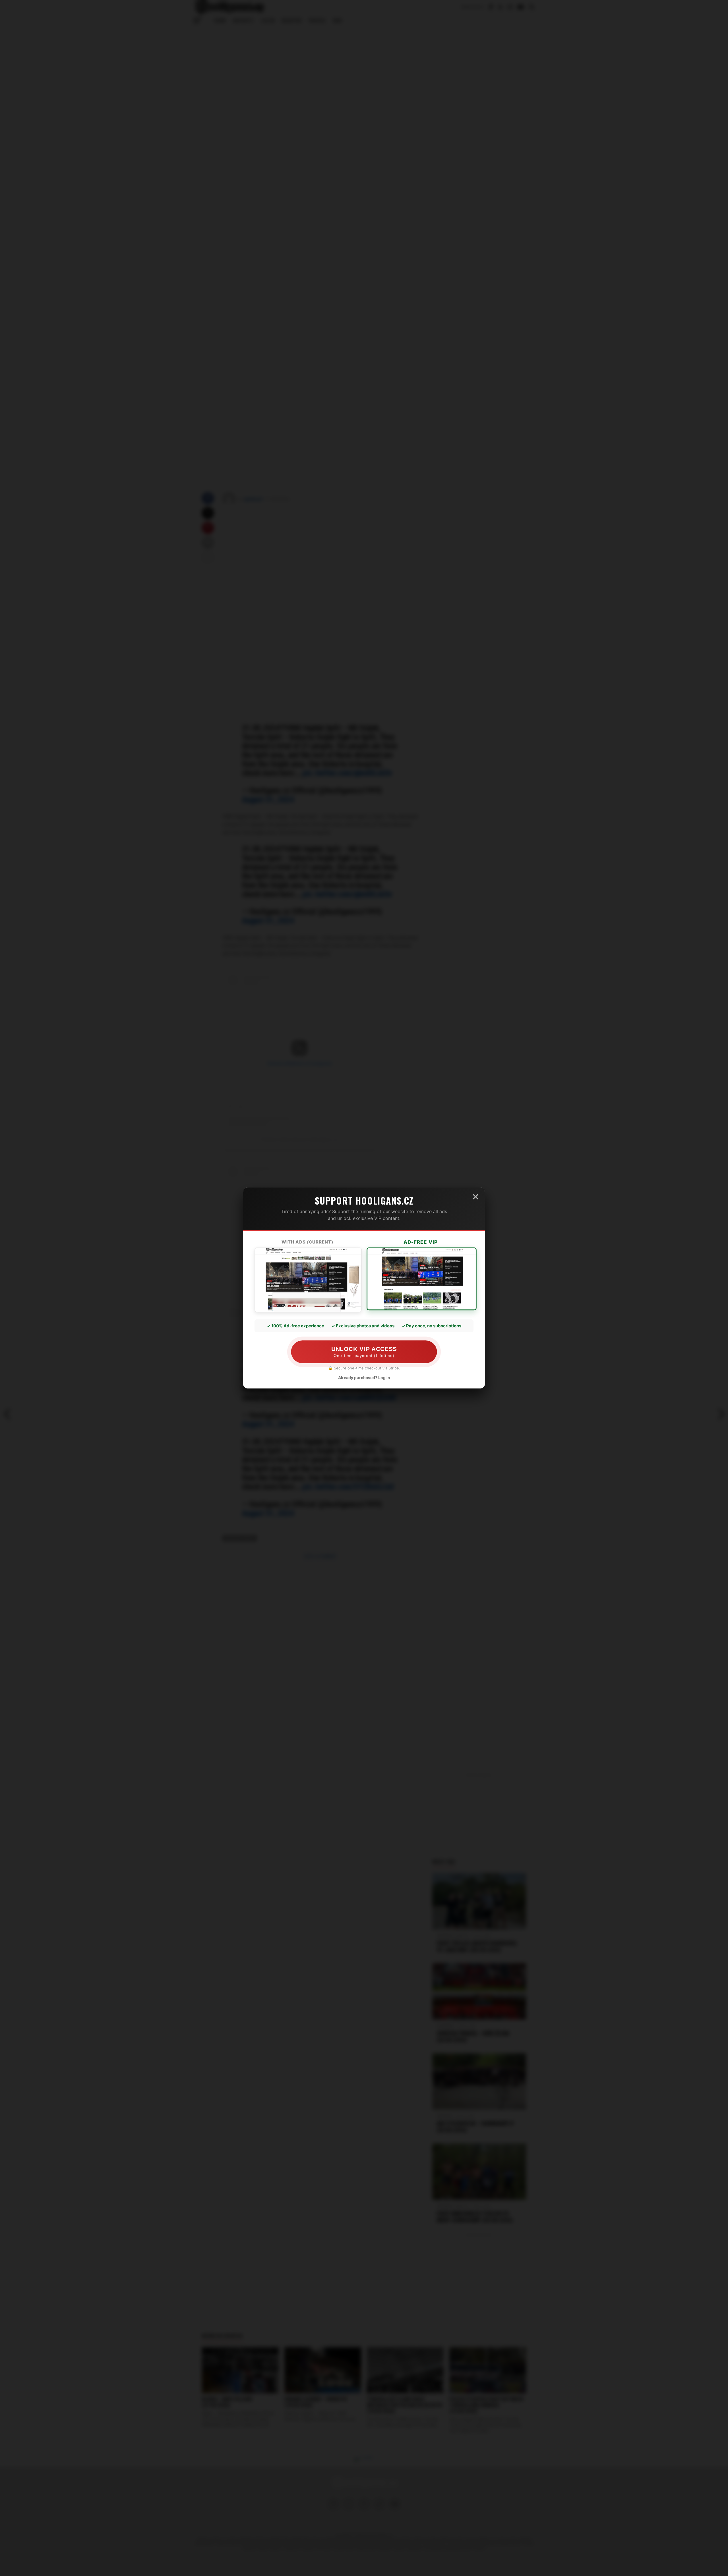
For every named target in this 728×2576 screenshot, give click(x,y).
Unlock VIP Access (364, 1352)
